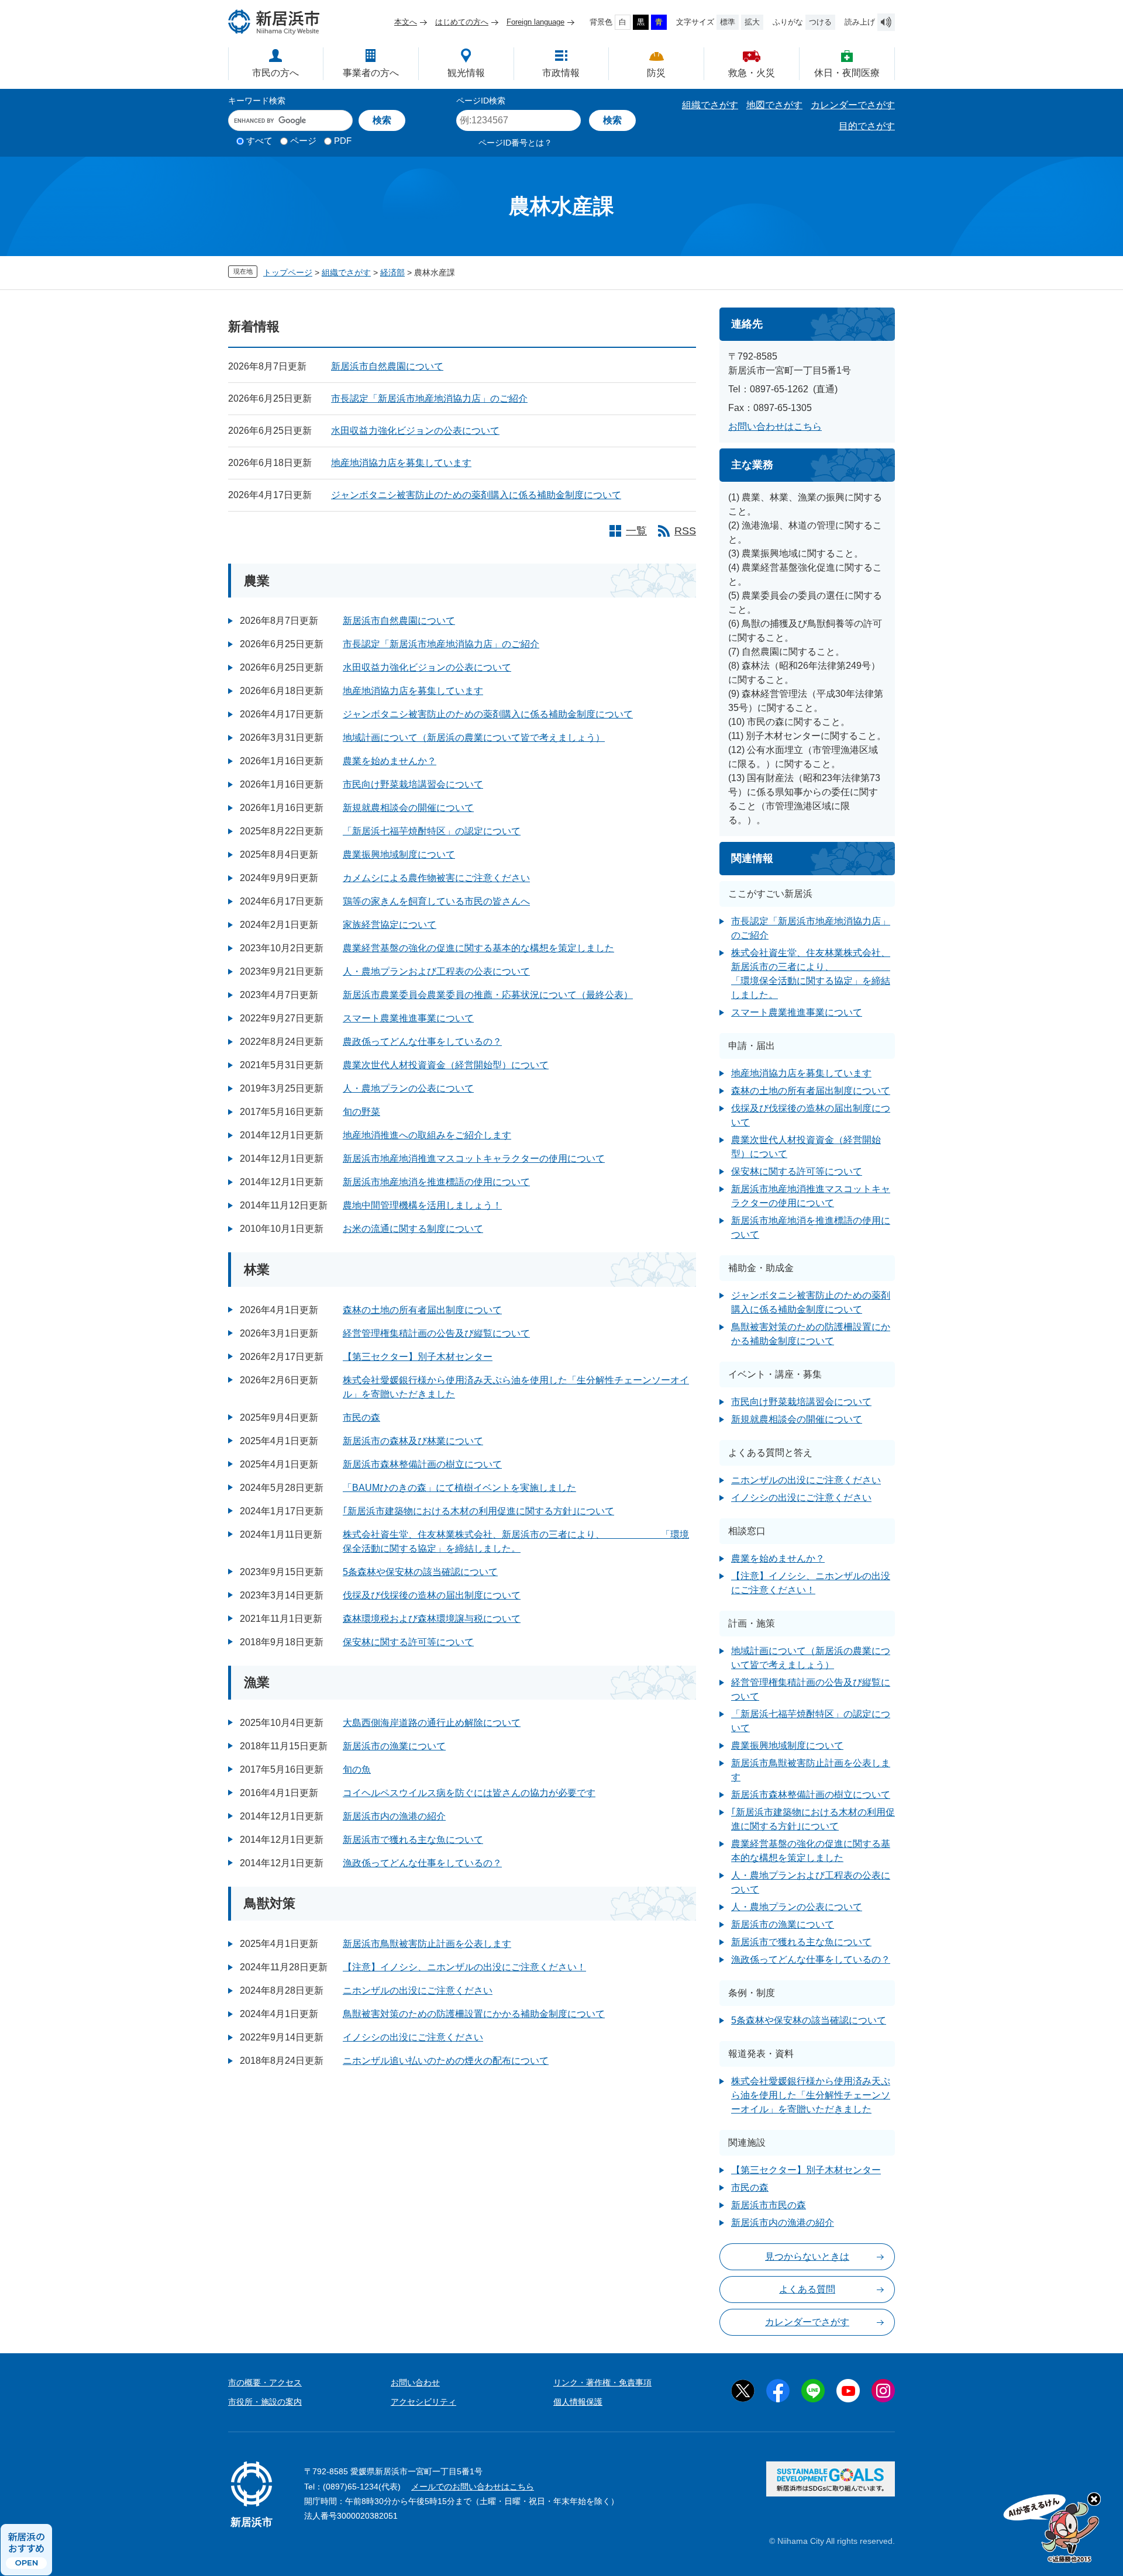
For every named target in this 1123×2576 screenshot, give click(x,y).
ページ (303, 141)
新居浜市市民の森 (769, 2205)
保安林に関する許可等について (408, 1642)
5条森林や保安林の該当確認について (420, 1572)
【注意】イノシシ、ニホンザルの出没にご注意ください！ (464, 1967)
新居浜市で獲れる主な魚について (413, 1840)
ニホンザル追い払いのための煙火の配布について (446, 2061)
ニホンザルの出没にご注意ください (418, 1990)
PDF (343, 141)
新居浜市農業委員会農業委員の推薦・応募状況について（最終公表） (488, 995)
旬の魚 (357, 1769)
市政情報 (561, 73)
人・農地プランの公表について (408, 1088)
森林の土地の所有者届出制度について (422, 1310)
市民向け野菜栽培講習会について (413, 784)
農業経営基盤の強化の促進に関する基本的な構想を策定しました (478, 948)
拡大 (752, 22)
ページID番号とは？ (515, 143)
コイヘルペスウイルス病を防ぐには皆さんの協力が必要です (469, 1793)
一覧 (636, 531)
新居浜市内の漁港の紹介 (394, 1816)
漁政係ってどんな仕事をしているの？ (422, 1863)
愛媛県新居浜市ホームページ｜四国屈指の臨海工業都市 (274, 22)
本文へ (406, 22)
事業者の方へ (371, 73)
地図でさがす (774, 105)
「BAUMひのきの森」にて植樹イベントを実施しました (459, 1488)
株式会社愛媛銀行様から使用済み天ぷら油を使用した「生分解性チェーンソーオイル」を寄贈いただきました (811, 2095)
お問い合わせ (415, 2382)
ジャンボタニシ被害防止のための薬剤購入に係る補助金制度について (476, 495)
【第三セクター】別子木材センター (418, 1357)
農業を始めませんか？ (390, 761)
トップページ (288, 272)
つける (820, 22)
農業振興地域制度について (399, 854)
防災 (656, 73)
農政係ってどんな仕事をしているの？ (422, 1042)
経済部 (392, 272)
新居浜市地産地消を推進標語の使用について (436, 1182)
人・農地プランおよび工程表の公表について (436, 971)
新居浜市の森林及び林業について (413, 1441)
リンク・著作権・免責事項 (602, 2382)
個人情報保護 (578, 2402)
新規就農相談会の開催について (408, 808)
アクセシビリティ (423, 2402)
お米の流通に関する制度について (413, 1229)
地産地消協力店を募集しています (401, 463)
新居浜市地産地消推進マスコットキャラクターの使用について (474, 1158)
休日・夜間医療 (847, 73)
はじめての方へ (462, 22)
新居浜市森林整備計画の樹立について (422, 1464)
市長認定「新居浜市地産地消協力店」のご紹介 (429, 398)
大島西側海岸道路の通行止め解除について (432, 1723)
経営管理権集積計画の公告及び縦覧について (436, 1333)
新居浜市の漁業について (394, 1746)
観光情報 (466, 73)
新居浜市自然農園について (387, 366)
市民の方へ (275, 73)
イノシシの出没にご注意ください (413, 2037)
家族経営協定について (390, 925)
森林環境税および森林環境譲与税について (432, 1619)
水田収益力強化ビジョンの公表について (415, 431)
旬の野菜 (361, 1112)
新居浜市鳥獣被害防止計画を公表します (427, 1944)
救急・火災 (752, 73)
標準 (728, 22)
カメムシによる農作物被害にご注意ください (436, 878)
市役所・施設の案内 (265, 2402)
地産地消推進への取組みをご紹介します (427, 1135)
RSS (685, 531)
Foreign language (535, 22)
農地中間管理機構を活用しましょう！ (422, 1205)
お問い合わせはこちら (775, 427)
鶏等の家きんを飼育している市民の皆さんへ (436, 901)
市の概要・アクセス (265, 2382)
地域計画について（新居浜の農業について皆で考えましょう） (474, 738)
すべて (259, 141)
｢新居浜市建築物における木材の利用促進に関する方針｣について (478, 1511)
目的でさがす (867, 126)
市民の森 (361, 1418)
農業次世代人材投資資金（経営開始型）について (446, 1065)
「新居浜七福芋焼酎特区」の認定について (432, 831)
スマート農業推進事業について (408, 1018)
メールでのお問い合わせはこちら (473, 2487)
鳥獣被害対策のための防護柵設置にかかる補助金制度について (474, 2014)
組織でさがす (710, 105)
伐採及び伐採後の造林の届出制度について (432, 1595)
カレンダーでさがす (853, 105)
